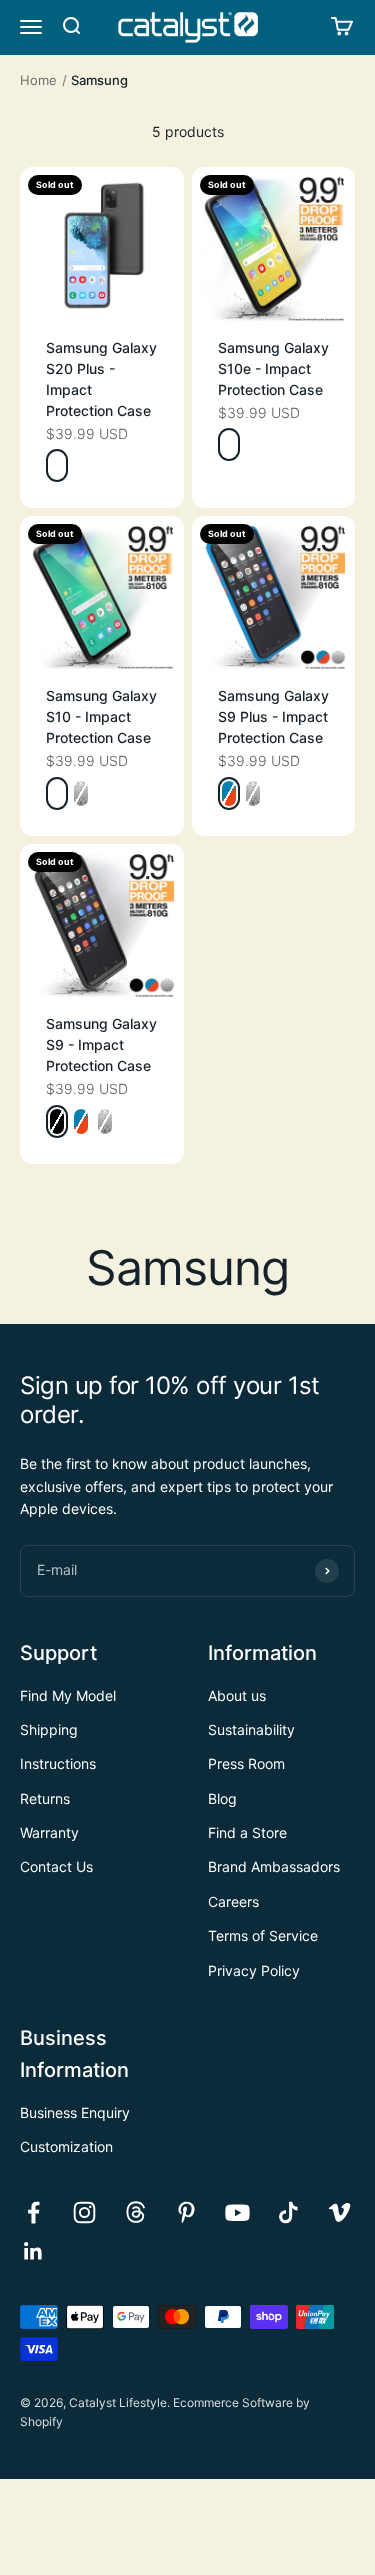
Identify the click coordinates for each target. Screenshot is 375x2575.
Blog (222, 1798)
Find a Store (247, 1832)
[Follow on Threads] (135, 2212)
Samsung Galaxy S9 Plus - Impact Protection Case (273, 716)
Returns (45, 1798)
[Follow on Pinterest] (186, 2212)
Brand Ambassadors (274, 1866)
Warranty (49, 1832)
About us (237, 1695)
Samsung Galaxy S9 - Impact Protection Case (101, 1044)
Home (38, 80)
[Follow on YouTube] (237, 2212)
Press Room (246, 1763)
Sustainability (251, 1729)
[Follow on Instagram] (84, 2212)
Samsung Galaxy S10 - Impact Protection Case (101, 716)
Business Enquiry (75, 2112)
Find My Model (68, 1695)
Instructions (58, 1763)
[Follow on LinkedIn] (33, 2251)
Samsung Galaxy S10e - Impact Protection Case (273, 368)
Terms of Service (263, 1935)
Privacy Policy (254, 1970)
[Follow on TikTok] (288, 2212)
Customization (66, 2146)
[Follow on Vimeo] (339, 2212)
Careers (233, 1901)
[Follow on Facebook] (33, 2212)
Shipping (49, 1729)
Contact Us (56, 1866)
